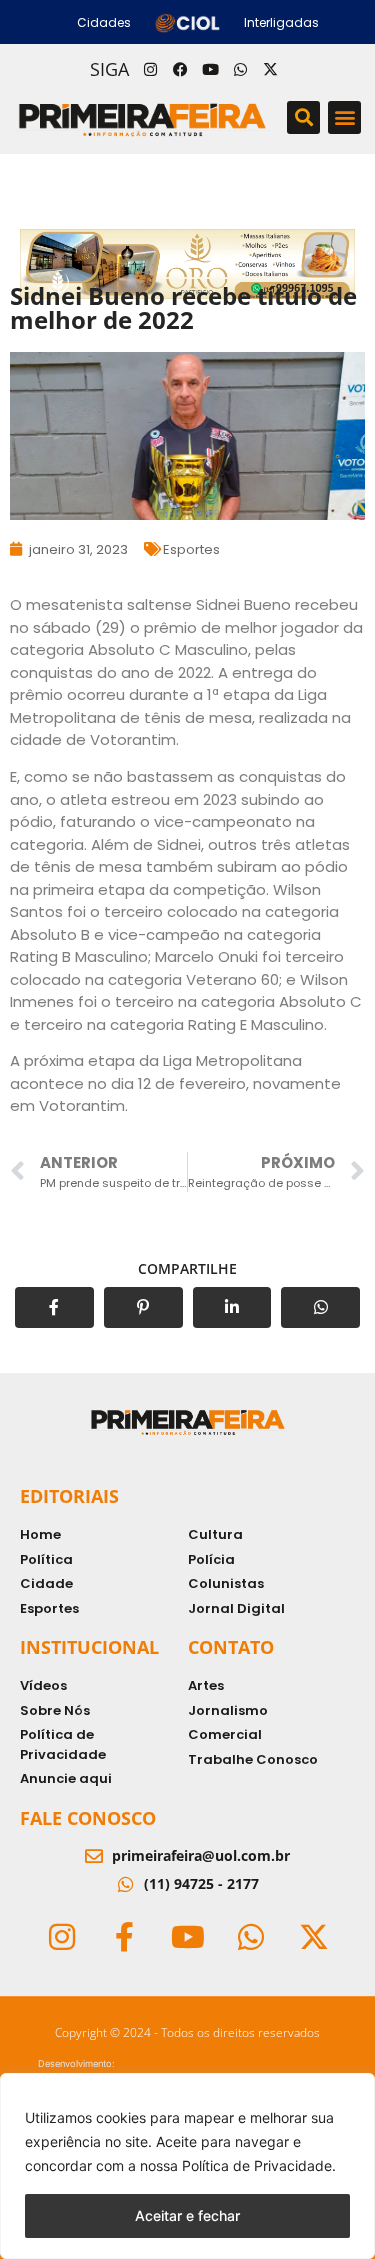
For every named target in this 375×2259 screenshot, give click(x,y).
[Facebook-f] (125, 1937)
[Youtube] (211, 69)
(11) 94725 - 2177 (201, 1883)
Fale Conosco (88, 1818)
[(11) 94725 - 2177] (126, 1884)
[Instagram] (151, 69)
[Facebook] (181, 69)
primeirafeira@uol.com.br (201, 1855)
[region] (187, 2166)
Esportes (191, 549)
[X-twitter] (271, 69)
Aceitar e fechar (187, 2215)
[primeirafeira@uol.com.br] (94, 1856)
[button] (303, 117)
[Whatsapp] (241, 69)
